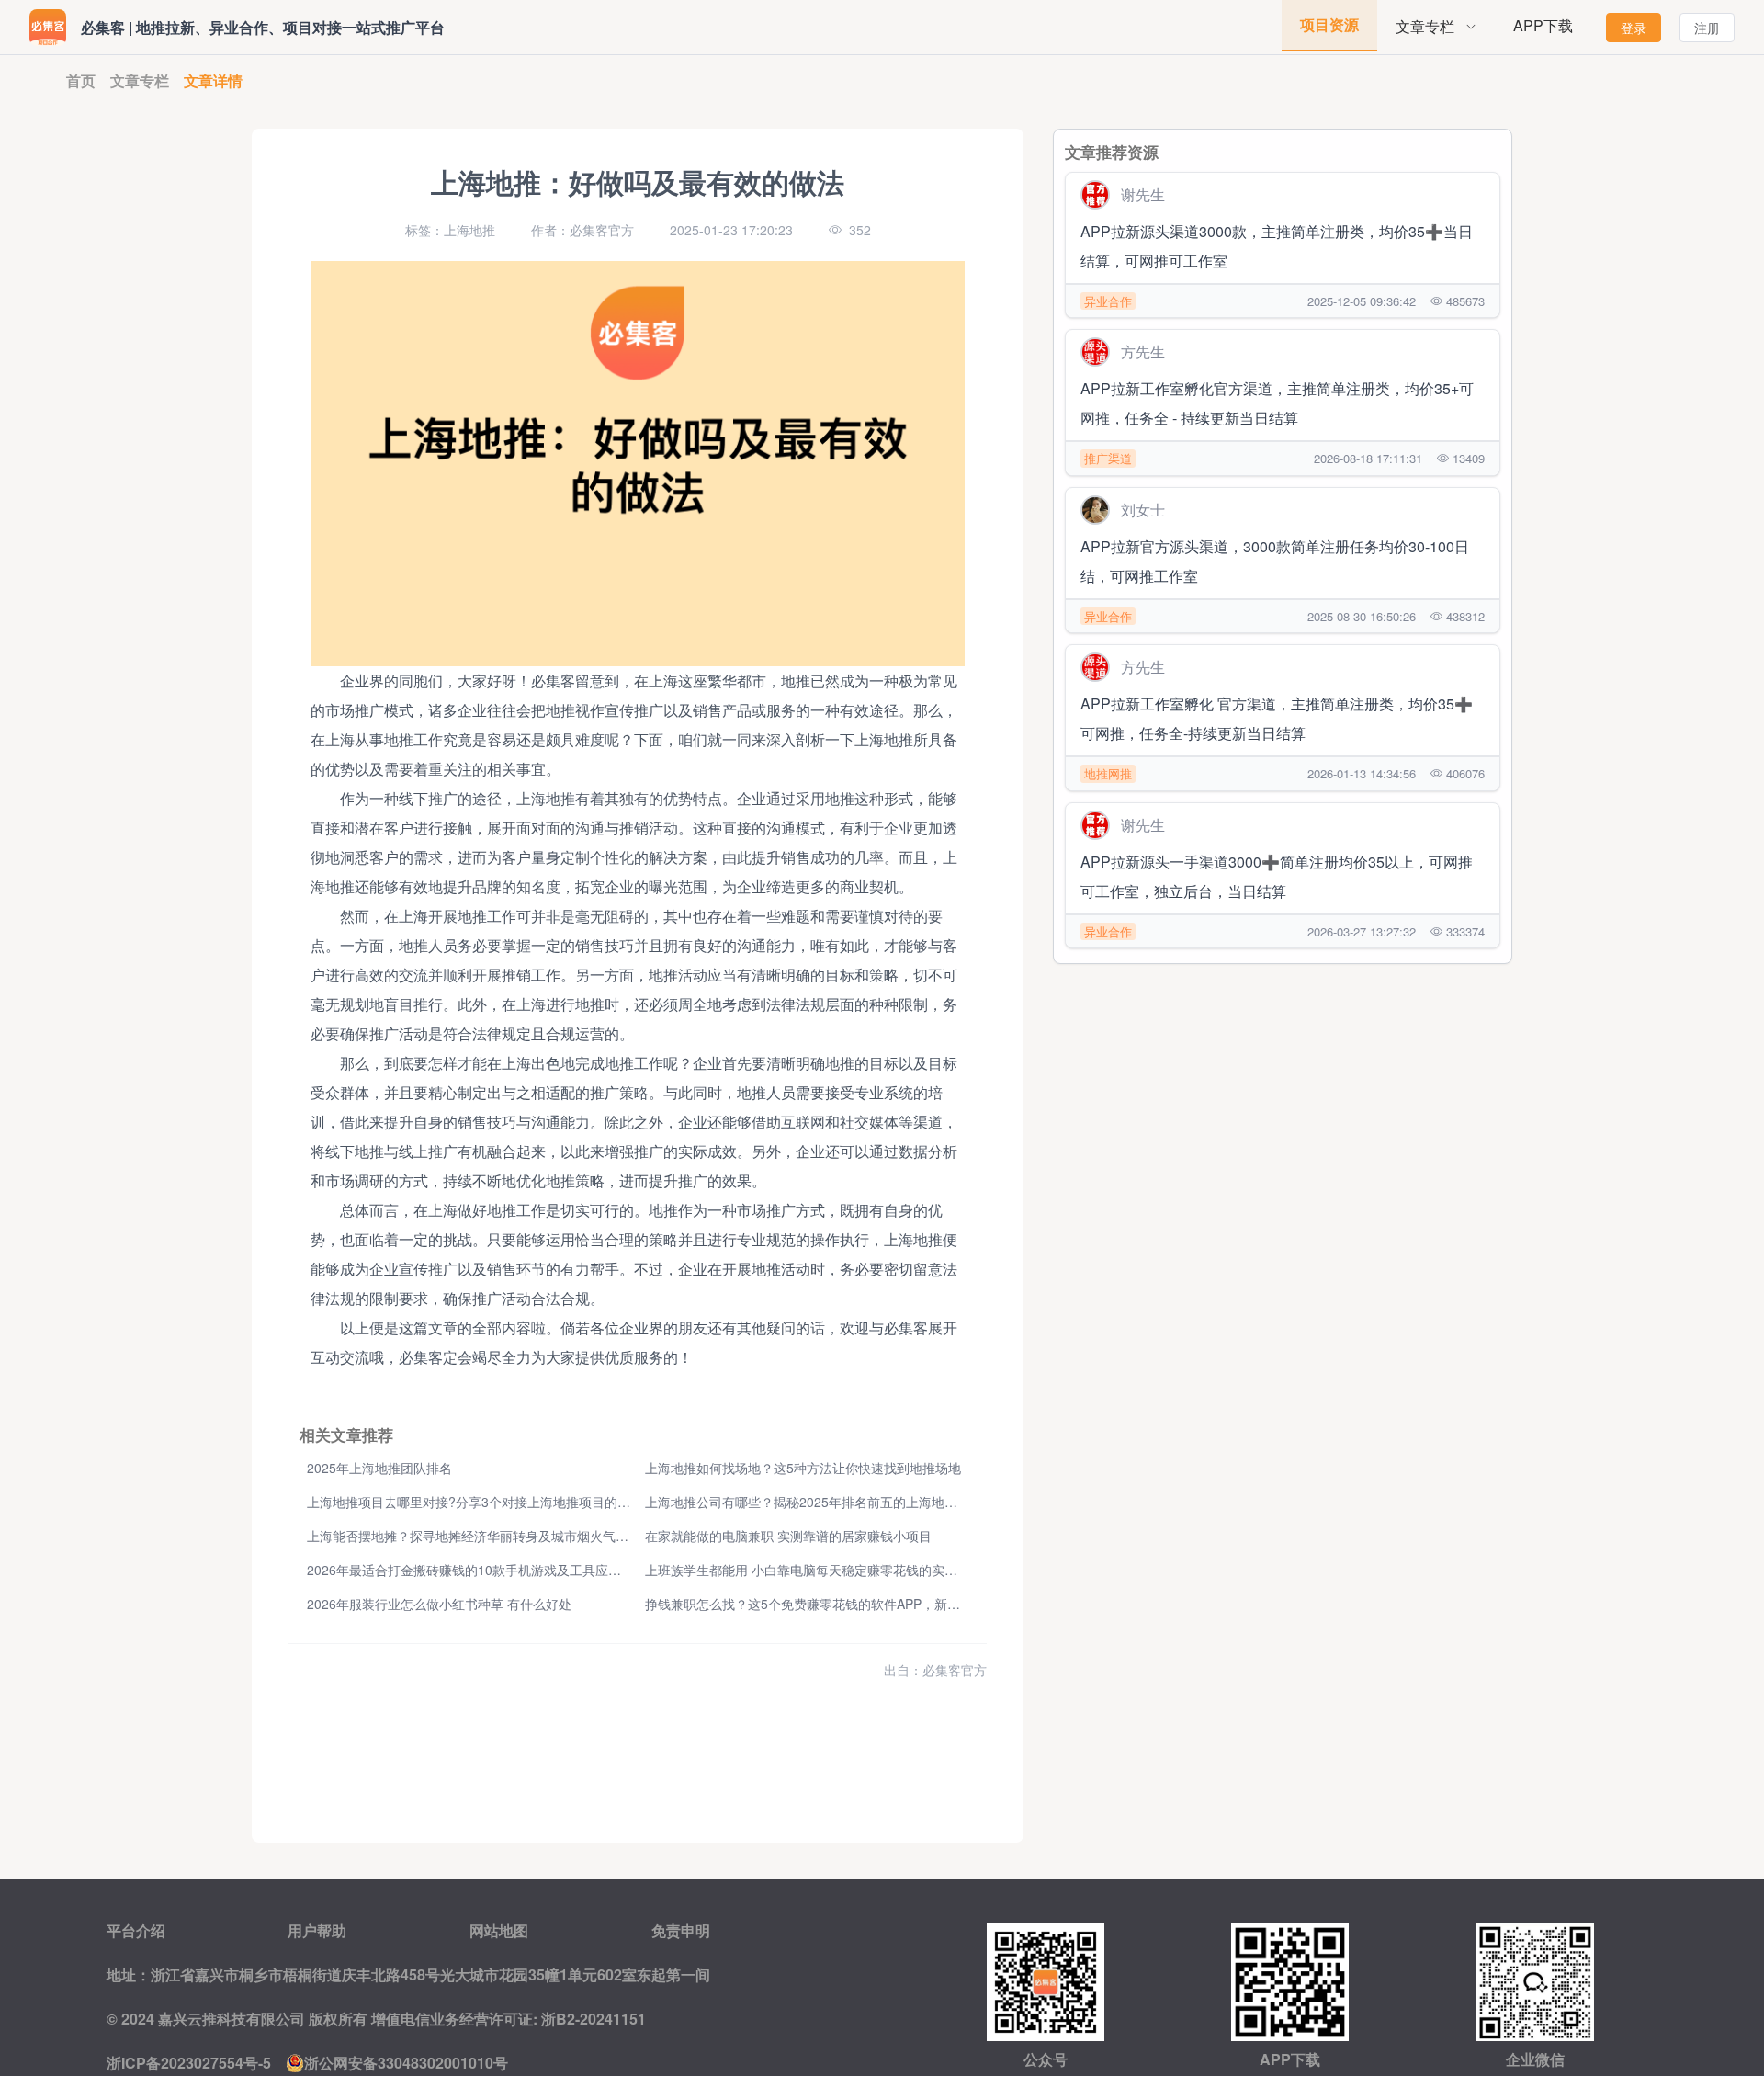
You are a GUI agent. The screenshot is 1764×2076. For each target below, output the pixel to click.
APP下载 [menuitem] (1543, 25)
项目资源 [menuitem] (1329, 24)
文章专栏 (140, 80)
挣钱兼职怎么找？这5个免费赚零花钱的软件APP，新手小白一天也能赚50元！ (868, 1604)
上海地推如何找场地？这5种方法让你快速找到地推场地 (803, 1468)
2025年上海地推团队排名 (379, 1468)
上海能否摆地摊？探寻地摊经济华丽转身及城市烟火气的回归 (481, 1536)
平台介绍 (136, 1930)
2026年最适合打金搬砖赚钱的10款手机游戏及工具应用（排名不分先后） (515, 1570)
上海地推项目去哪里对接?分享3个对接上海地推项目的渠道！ (481, 1502)
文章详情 (213, 80)
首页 (81, 80)
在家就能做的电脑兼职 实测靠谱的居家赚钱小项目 (788, 1536)
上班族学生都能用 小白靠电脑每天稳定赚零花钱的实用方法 (814, 1570)
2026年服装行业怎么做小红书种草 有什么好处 (439, 1604)
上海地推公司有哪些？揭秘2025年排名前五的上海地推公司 (814, 1502)
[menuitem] (1436, 27)
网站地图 (499, 1930)
